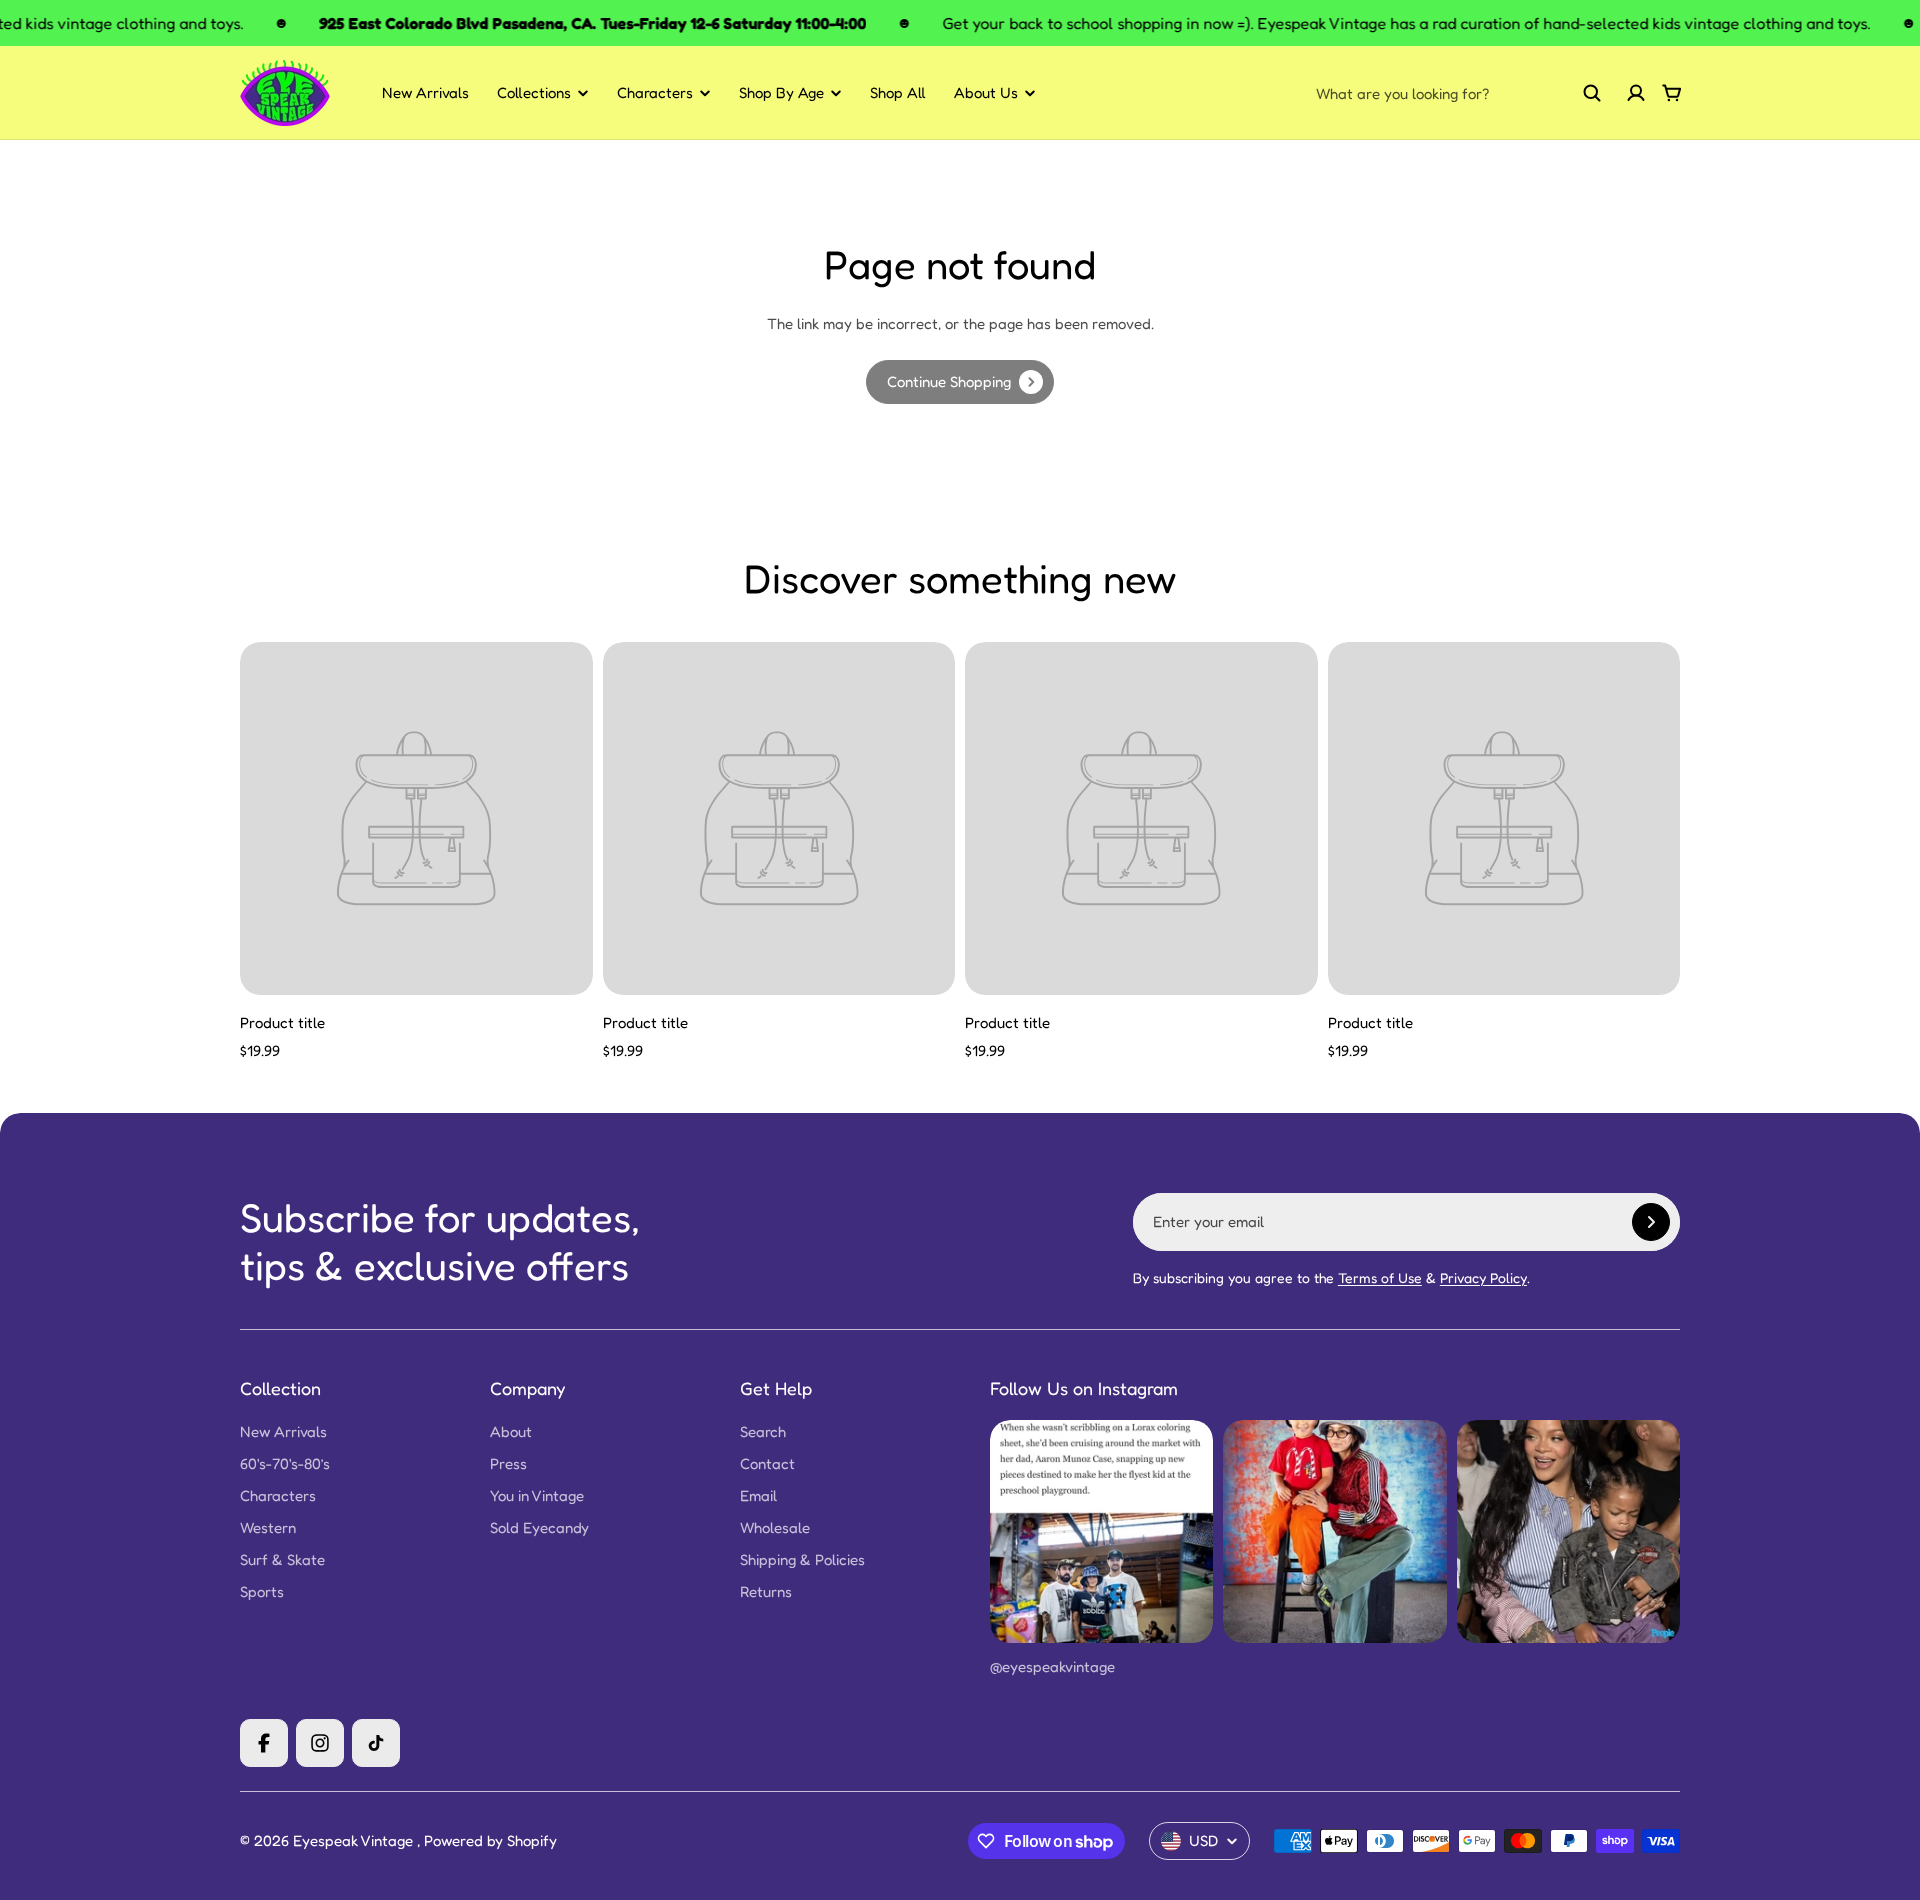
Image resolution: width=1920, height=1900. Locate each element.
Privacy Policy (1483, 1277)
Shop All (898, 92)
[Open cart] (1672, 93)
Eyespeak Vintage (355, 1840)
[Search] (1592, 93)
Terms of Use (1380, 1277)
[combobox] (1459, 93)
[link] (960, 382)
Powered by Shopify (490, 1840)
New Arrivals (425, 92)
